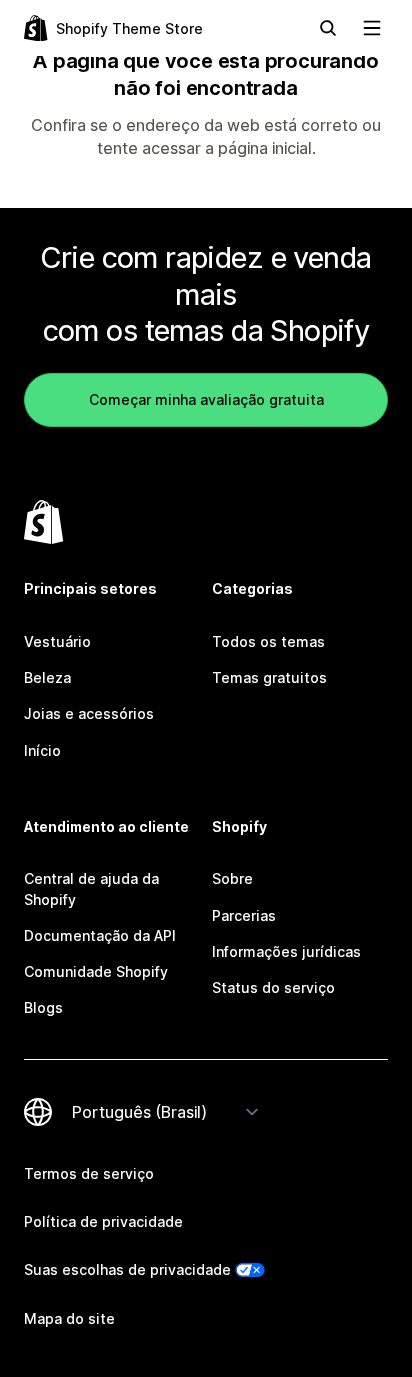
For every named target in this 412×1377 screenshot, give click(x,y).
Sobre (232, 878)
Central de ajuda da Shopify (91, 888)
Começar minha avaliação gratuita (206, 399)
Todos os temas (268, 641)
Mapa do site (69, 1318)
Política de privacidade (103, 1221)
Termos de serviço (89, 1173)
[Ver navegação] (372, 28)
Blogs (43, 1007)
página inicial (265, 148)
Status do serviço (273, 987)
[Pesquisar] (328, 28)
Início (42, 750)
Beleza (47, 677)
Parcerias (244, 915)
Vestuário (57, 641)
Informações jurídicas (286, 951)
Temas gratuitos (269, 677)
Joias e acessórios (89, 713)
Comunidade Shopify (96, 971)
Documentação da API (100, 935)
